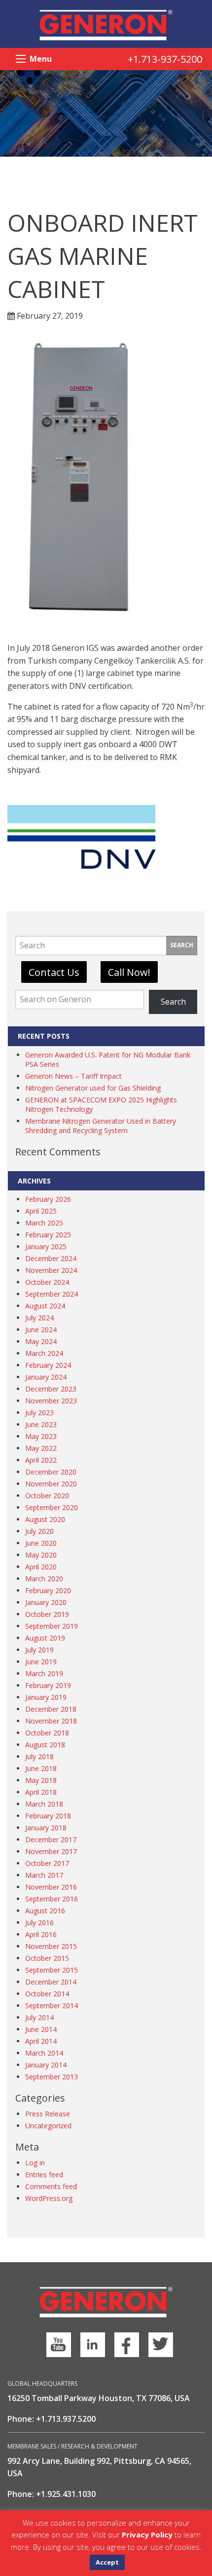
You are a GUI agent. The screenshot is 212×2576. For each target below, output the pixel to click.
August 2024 (45, 1306)
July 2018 (39, 1756)
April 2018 (41, 1792)
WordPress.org (49, 2198)
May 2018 (41, 1780)
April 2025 (41, 1211)
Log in (35, 2163)
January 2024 (46, 1377)
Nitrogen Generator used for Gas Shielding (93, 1088)
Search (182, 945)
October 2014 (47, 1994)
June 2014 (41, 2029)
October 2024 (47, 1282)
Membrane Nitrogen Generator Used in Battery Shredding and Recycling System (101, 1126)
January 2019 (46, 1697)
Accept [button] (107, 2562)
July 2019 (39, 1650)
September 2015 (52, 1970)
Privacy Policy (147, 2534)
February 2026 (48, 1199)
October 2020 (47, 1496)
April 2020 (41, 1567)
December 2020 (51, 1472)
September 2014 (52, 2006)
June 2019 (41, 1662)
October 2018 (47, 1733)
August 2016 (45, 1911)
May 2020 (41, 1555)
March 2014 (44, 2053)
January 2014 (46, 2065)
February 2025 (48, 1235)
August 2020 (45, 1519)
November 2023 (51, 1401)
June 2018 (41, 1768)
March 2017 (44, 1875)
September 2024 (52, 1294)
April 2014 (41, 2041)
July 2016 (39, 1922)
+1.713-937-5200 (165, 59)
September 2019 (52, 1626)
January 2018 (46, 1828)
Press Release (48, 2114)
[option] (106, 113)
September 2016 (52, 1899)
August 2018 (45, 1745)
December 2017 (51, 1839)
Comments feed (51, 2186)
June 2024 (41, 1330)
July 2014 (39, 2017)
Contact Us (54, 972)
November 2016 (51, 1887)
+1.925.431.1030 (66, 2494)
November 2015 (51, 1946)
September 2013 (52, 2077)
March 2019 (44, 1673)
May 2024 (41, 1341)
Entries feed (44, 2175)
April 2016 (41, 1934)
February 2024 (48, 1365)
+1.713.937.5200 (66, 2419)
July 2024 (39, 1318)
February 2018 (48, 1816)
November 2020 (51, 1484)
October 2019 (47, 1614)
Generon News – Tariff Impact (73, 1076)
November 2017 (51, 1851)
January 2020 (46, 1602)
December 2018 (51, 1709)
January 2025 (46, 1246)
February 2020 (48, 1590)
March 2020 (44, 1579)
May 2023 (41, 1436)
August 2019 (45, 1638)
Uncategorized (48, 2126)
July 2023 (39, 1413)
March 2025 (44, 1223)
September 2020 (52, 1507)
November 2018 (51, 1721)
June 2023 (41, 1424)
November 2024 (51, 1270)
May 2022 (41, 1448)
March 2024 (44, 1353)
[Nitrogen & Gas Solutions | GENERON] (106, 24)
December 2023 (51, 1389)
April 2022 (41, 1460)
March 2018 (44, 1804)
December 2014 (51, 1982)
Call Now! (129, 972)
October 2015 (47, 1958)
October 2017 (47, 1863)
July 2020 (39, 1531)
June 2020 (41, 1543)
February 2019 (48, 1685)
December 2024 (51, 1258)
